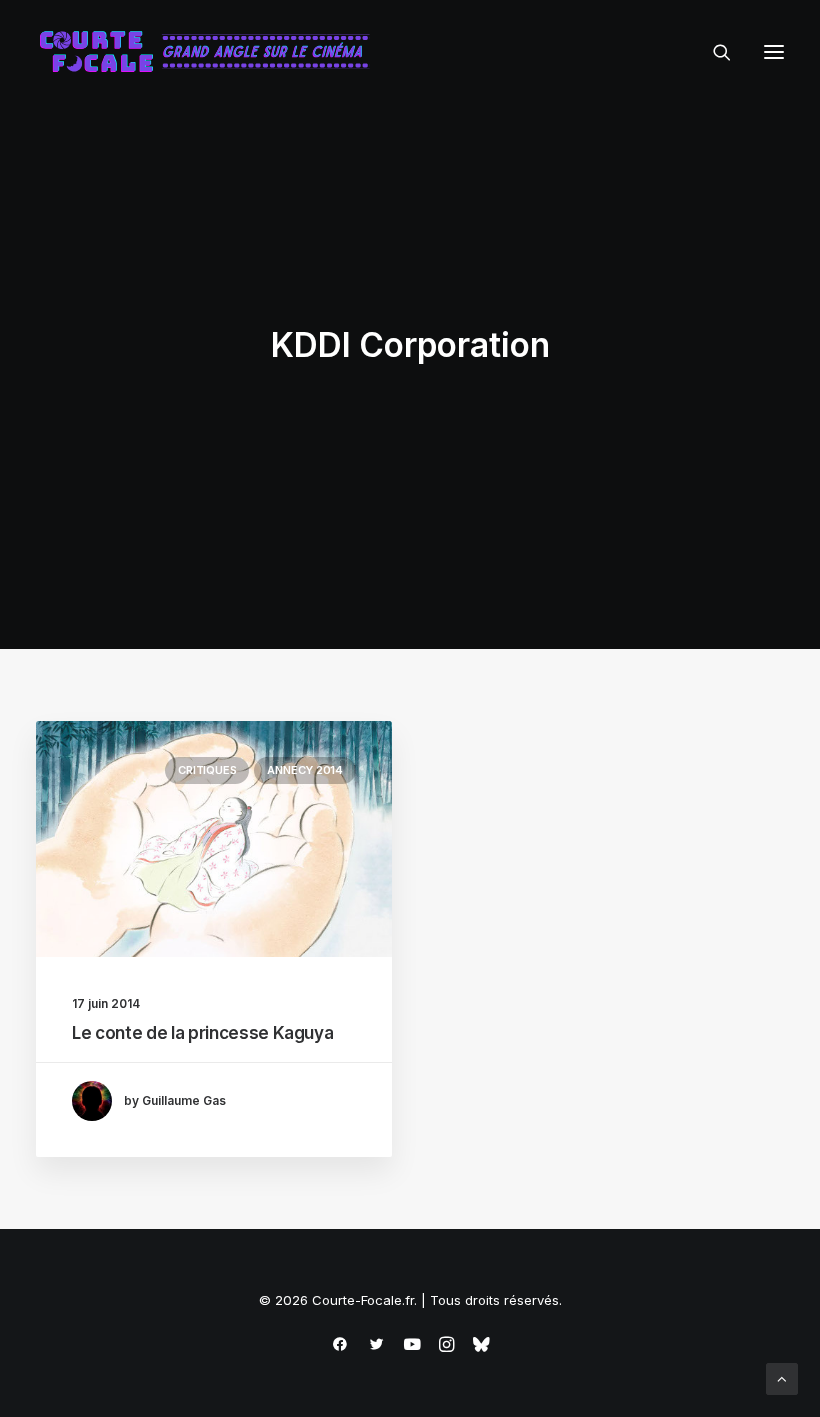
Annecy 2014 (305, 770)
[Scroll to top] (782, 1377)
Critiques (207, 770)
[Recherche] (713, 52)
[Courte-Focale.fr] (211, 52)
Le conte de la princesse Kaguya (202, 1033)
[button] (774, 52)
